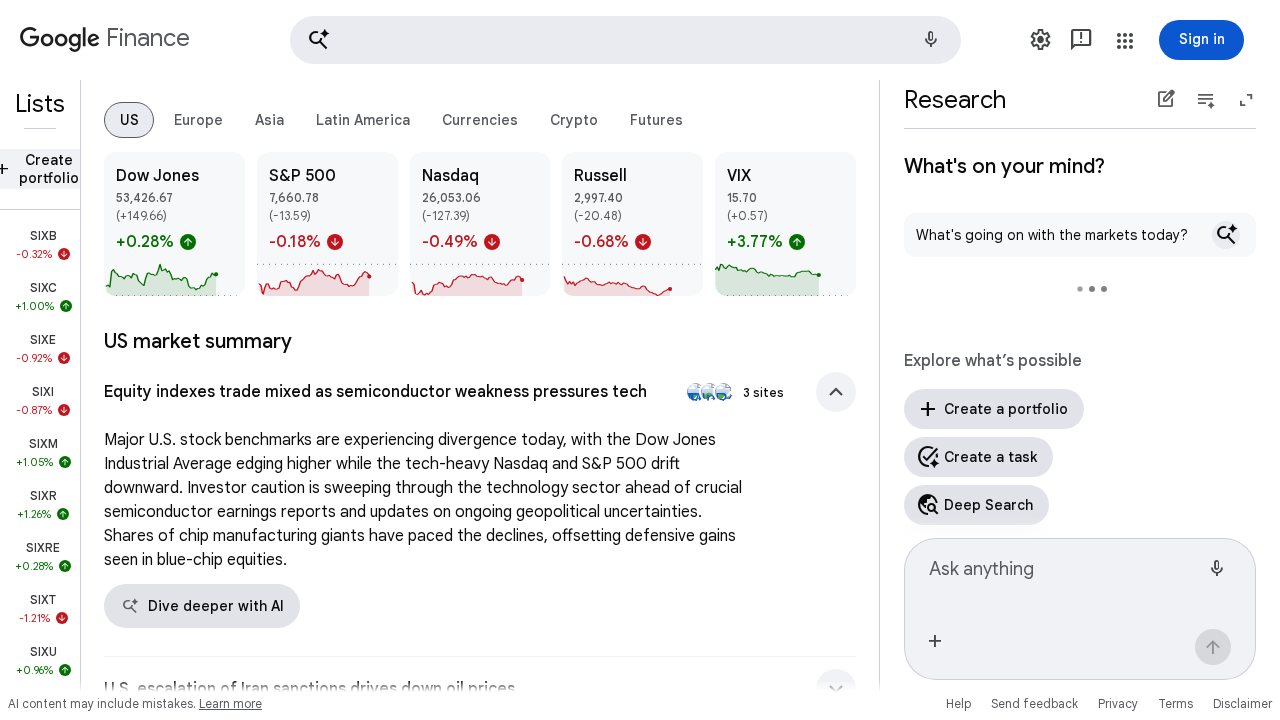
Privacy (1118, 703)
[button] (625, 40)
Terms (1175, 703)
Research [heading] (955, 100)
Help (958, 703)
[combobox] (1064, 577)
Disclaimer (1242, 703)
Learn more (230, 703)
